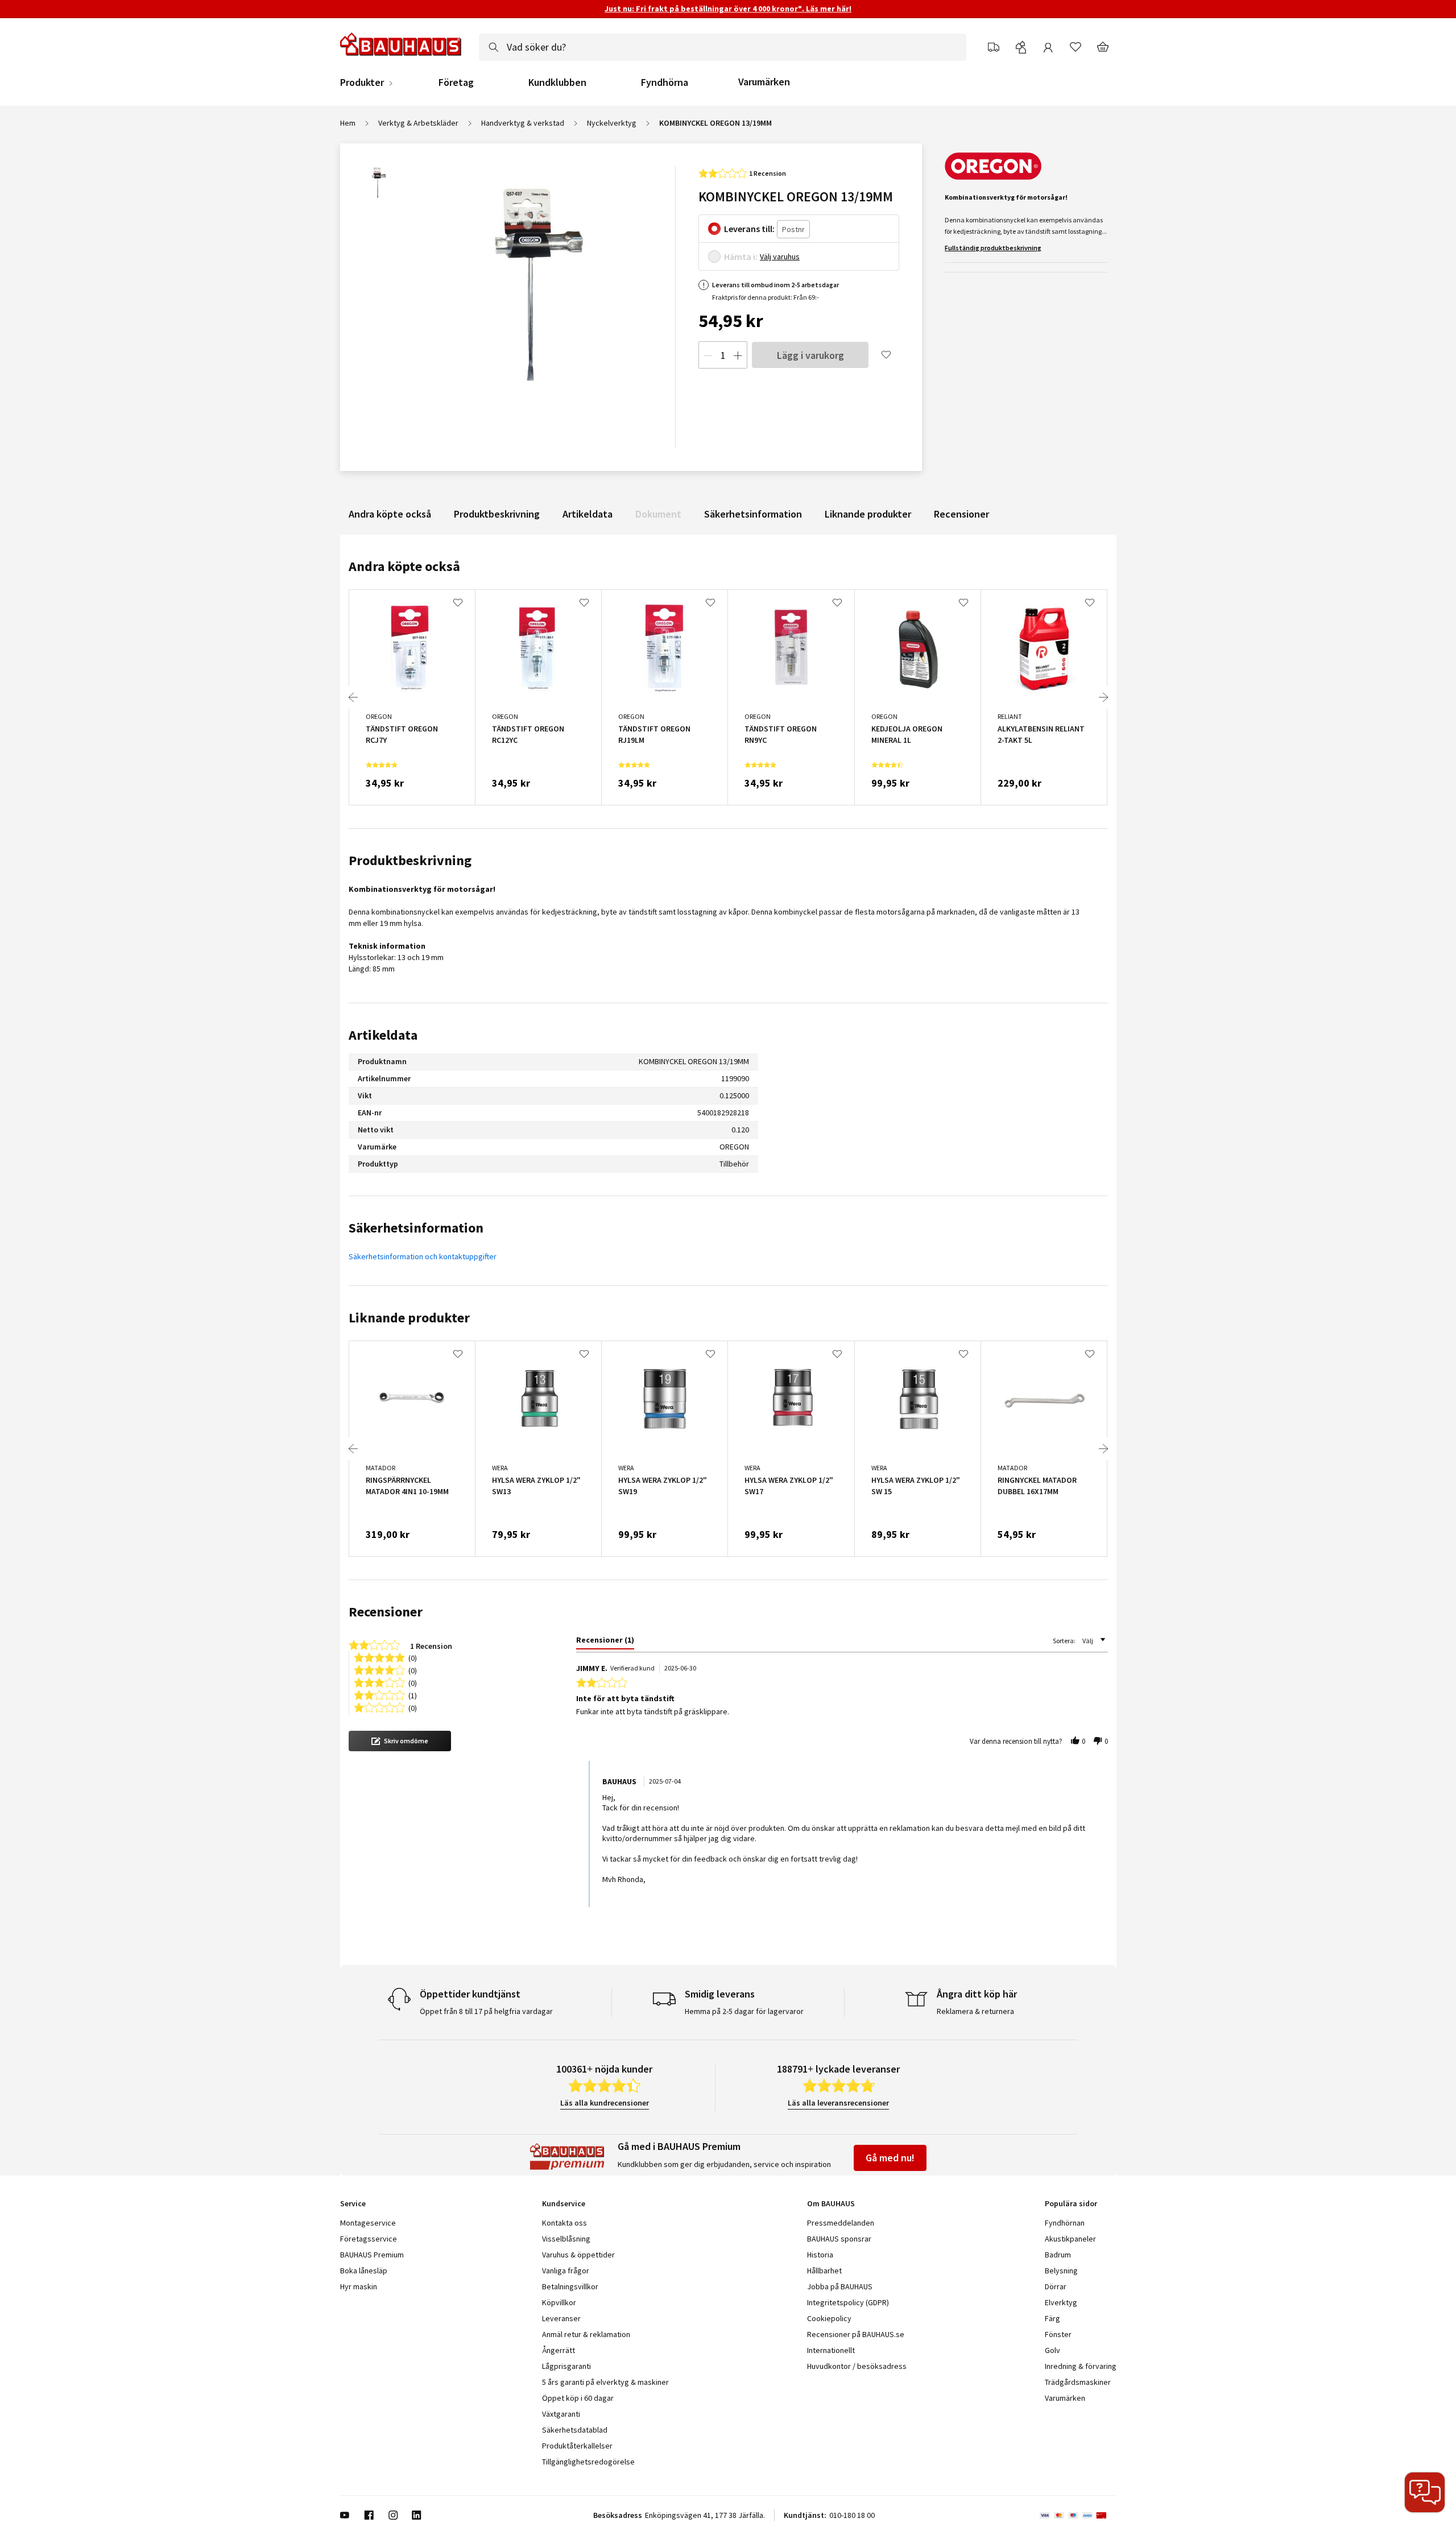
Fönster (1058, 2334)
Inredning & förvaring (1081, 2366)
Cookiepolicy (829, 2318)
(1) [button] (413, 1695)
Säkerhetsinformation (753, 514)
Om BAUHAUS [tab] (831, 2203)
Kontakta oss (564, 2223)
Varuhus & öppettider (578, 2255)
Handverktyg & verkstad (523, 123)
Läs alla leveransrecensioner (838, 2103)
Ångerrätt (559, 2350)
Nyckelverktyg (612, 123)
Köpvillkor (559, 2302)
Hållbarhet (824, 2271)
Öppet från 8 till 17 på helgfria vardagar (486, 2011)
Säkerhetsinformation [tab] (416, 1228)
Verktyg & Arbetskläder (418, 123)
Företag (456, 82)
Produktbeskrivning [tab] (410, 860)
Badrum (1058, 2255)
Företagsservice (369, 2239)
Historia (820, 2255)
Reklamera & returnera (975, 2011)
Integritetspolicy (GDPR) (848, 2302)
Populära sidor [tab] (1071, 2203)
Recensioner (961, 514)
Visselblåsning (566, 2239)
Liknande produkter (868, 514)
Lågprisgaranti (566, 2366)
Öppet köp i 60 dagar (578, 2398)
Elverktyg (1061, 2302)
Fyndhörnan (1065, 2223)
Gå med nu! (890, 2158)
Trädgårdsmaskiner (1078, 2382)
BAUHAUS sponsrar (839, 2239)
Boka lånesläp (364, 2271)
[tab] (605, 1642)
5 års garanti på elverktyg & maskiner (605, 2382)
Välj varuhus (780, 257)
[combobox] (723, 47)
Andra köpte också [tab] (404, 566)
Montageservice (368, 2223)
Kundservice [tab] (564, 2203)
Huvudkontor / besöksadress (857, 2366)
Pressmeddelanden (841, 2223)
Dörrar (1056, 2286)
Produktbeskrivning (497, 514)
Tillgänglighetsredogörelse (588, 2462)
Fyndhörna (665, 82)
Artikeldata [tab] (383, 1035)
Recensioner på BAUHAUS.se (856, 2334)
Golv (1052, 2350)
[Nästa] (1103, 697)
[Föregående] (353, 697)
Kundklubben (557, 82)
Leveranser (561, 2318)
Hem (348, 123)
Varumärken (764, 82)
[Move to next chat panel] (1425, 2492)
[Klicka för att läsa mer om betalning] (1078, 2515)
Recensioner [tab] (386, 1612)
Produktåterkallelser (577, 2446)
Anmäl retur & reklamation (586, 2334)
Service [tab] (353, 2203)
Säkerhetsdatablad (575, 2430)
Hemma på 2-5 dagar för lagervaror (744, 2011)
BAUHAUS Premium (372, 2255)
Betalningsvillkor (570, 2286)
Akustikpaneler (1070, 2239)
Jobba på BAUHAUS (840, 2286)
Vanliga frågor (566, 2271)
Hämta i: (741, 257)
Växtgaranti (561, 2414)
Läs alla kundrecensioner (605, 2103)
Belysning (1061, 2271)
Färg (1052, 2318)
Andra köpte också (390, 514)
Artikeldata (588, 514)
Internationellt (831, 2350)
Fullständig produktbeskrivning (993, 248)
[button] (400, 1741)
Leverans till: (749, 229)
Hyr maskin (359, 2286)
